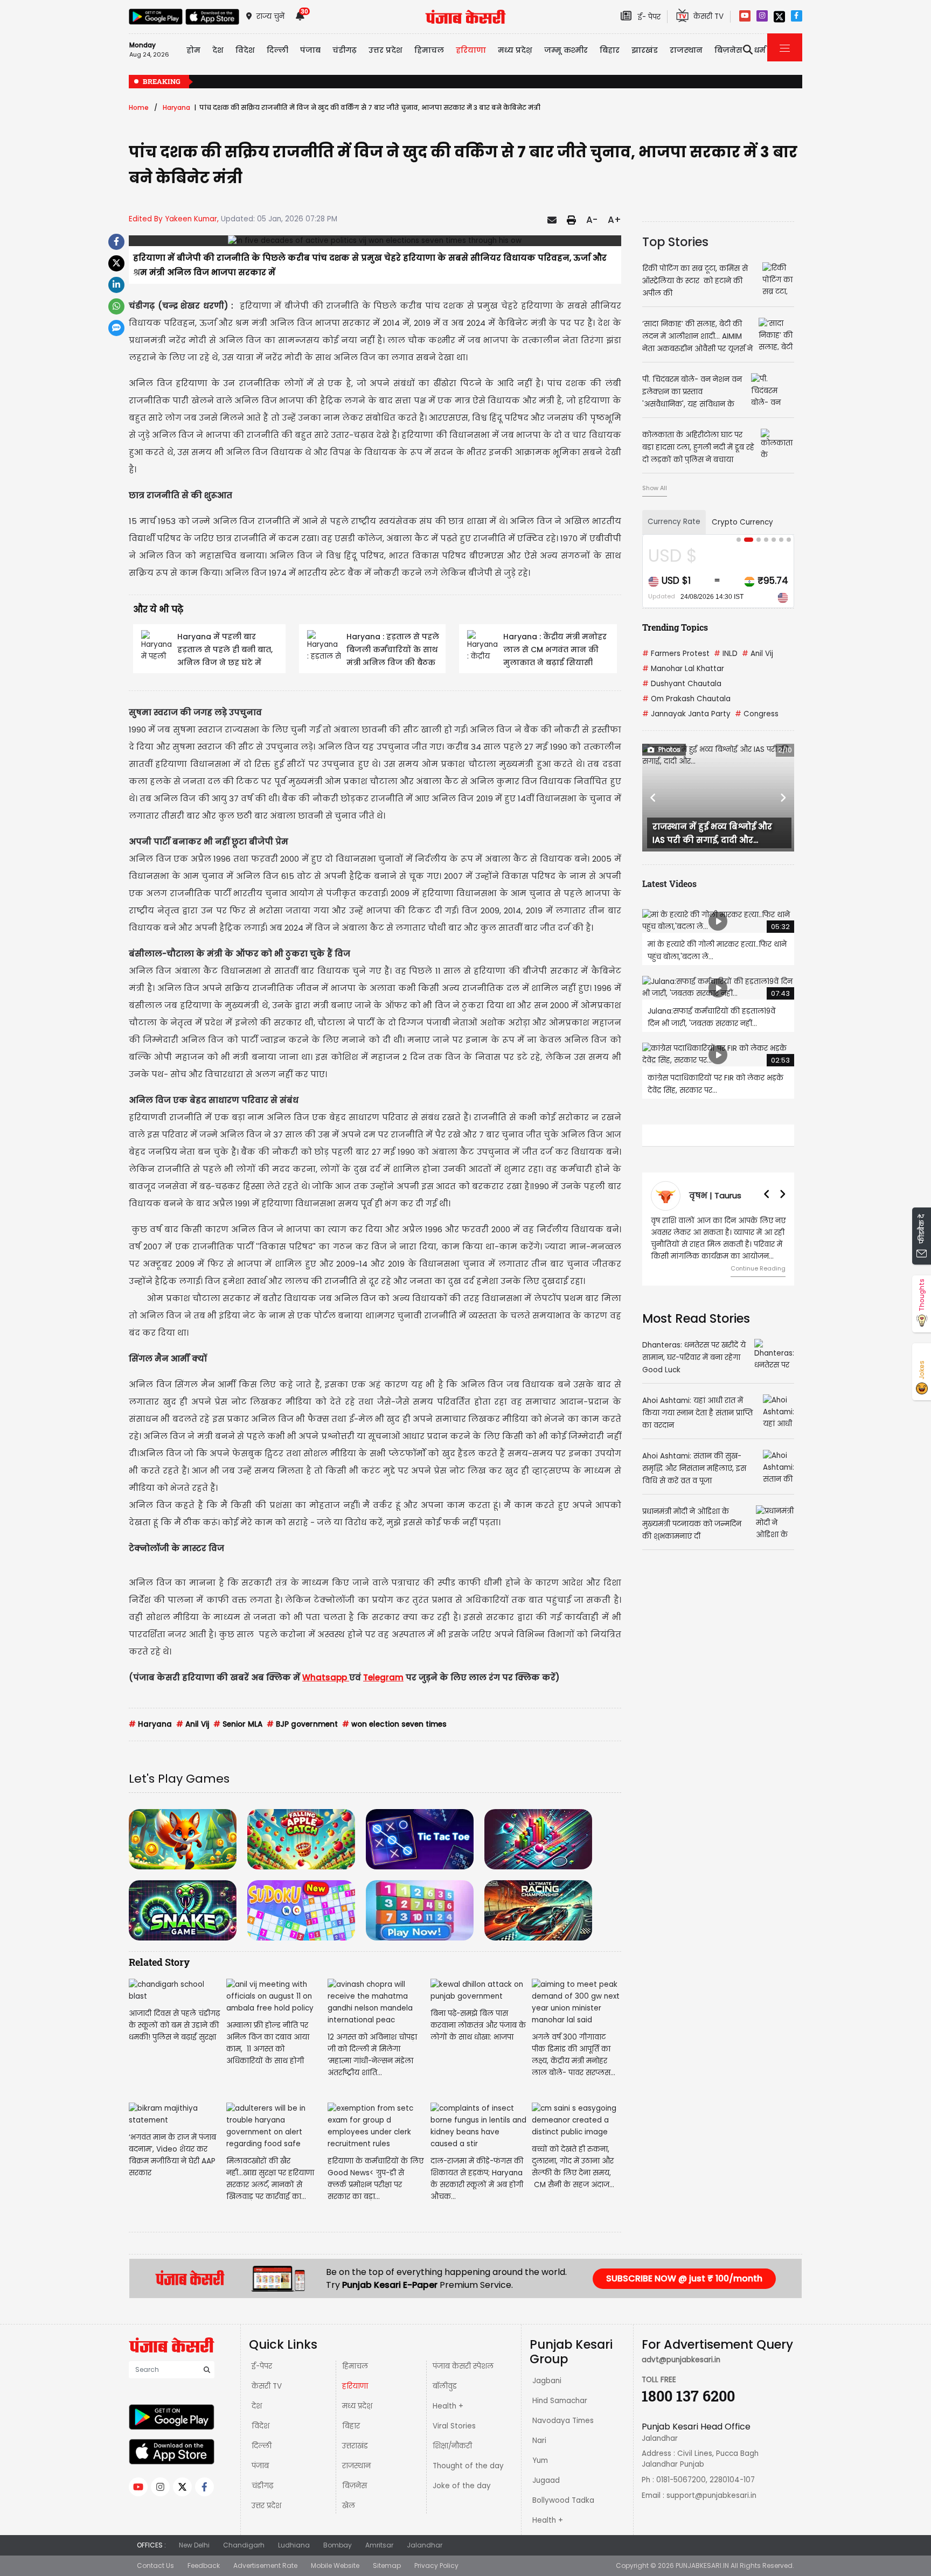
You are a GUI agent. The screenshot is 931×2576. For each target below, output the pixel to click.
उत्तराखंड (355, 2446)
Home (139, 107)
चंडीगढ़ (262, 2486)
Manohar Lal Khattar (683, 669)
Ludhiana (294, 2545)
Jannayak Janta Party (686, 714)
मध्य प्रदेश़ (515, 50)
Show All (655, 488)
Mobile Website (335, 2565)
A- (592, 220)
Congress (757, 714)
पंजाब (260, 2466)
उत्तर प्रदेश (385, 50)
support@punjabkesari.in (711, 2495)
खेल (349, 2506)
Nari (539, 2441)
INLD (726, 654)
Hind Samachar (560, 2401)
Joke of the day (462, 2486)
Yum (540, 2460)
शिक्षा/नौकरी (452, 2446)
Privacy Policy (436, 2565)
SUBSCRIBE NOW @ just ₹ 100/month (684, 2278)
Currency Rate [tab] (674, 522)
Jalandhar (425, 2545)
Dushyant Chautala (682, 684)
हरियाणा (355, 2386)
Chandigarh (244, 2545)
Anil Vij (193, 1724)
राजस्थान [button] (686, 50)
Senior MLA (238, 1724)
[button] (654, 798)
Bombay (338, 2545)
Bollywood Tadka (563, 2500)
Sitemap (387, 2565)
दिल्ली (277, 50)
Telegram (383, 1677)
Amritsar (379, 2545)
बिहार (610, 50)
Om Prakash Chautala (686, 699)
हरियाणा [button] (471, 50)
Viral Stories (454, 2426)
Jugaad (546, 2480)
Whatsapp (326, 1677)
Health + (448, 2406)
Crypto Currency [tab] (742, 522)
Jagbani (547, 2381)
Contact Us (155, 2565)
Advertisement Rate (265, 2565)
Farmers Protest (676, 654)
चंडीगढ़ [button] (345, 50)
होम (193, 50)
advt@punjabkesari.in (681, 2360)
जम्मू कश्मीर (566, 50)
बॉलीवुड (445, 2386)
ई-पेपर (262, 2366)
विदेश (260, 2426)
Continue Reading (758, 1268)
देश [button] (218, 50)
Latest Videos (669, 884)
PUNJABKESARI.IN (702, 2565)
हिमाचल (355, 2366)
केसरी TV (267, 2386)
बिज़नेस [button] (728, 50)
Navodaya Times (563, 2421)
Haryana (176, 107)
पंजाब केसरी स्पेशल (463, 2366)
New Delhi (194, 2545)
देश (257, 2406)
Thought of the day (468, 2466)
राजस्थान (356, 2466)
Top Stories (675, 242)
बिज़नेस (355, 2486)
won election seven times (394, 1724)
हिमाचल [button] (429, 50)
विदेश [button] (245, 50)
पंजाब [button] (310, 50)
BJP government (302, 1724)
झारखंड (645, 50)
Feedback (204, 2565)
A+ (614, 220)
